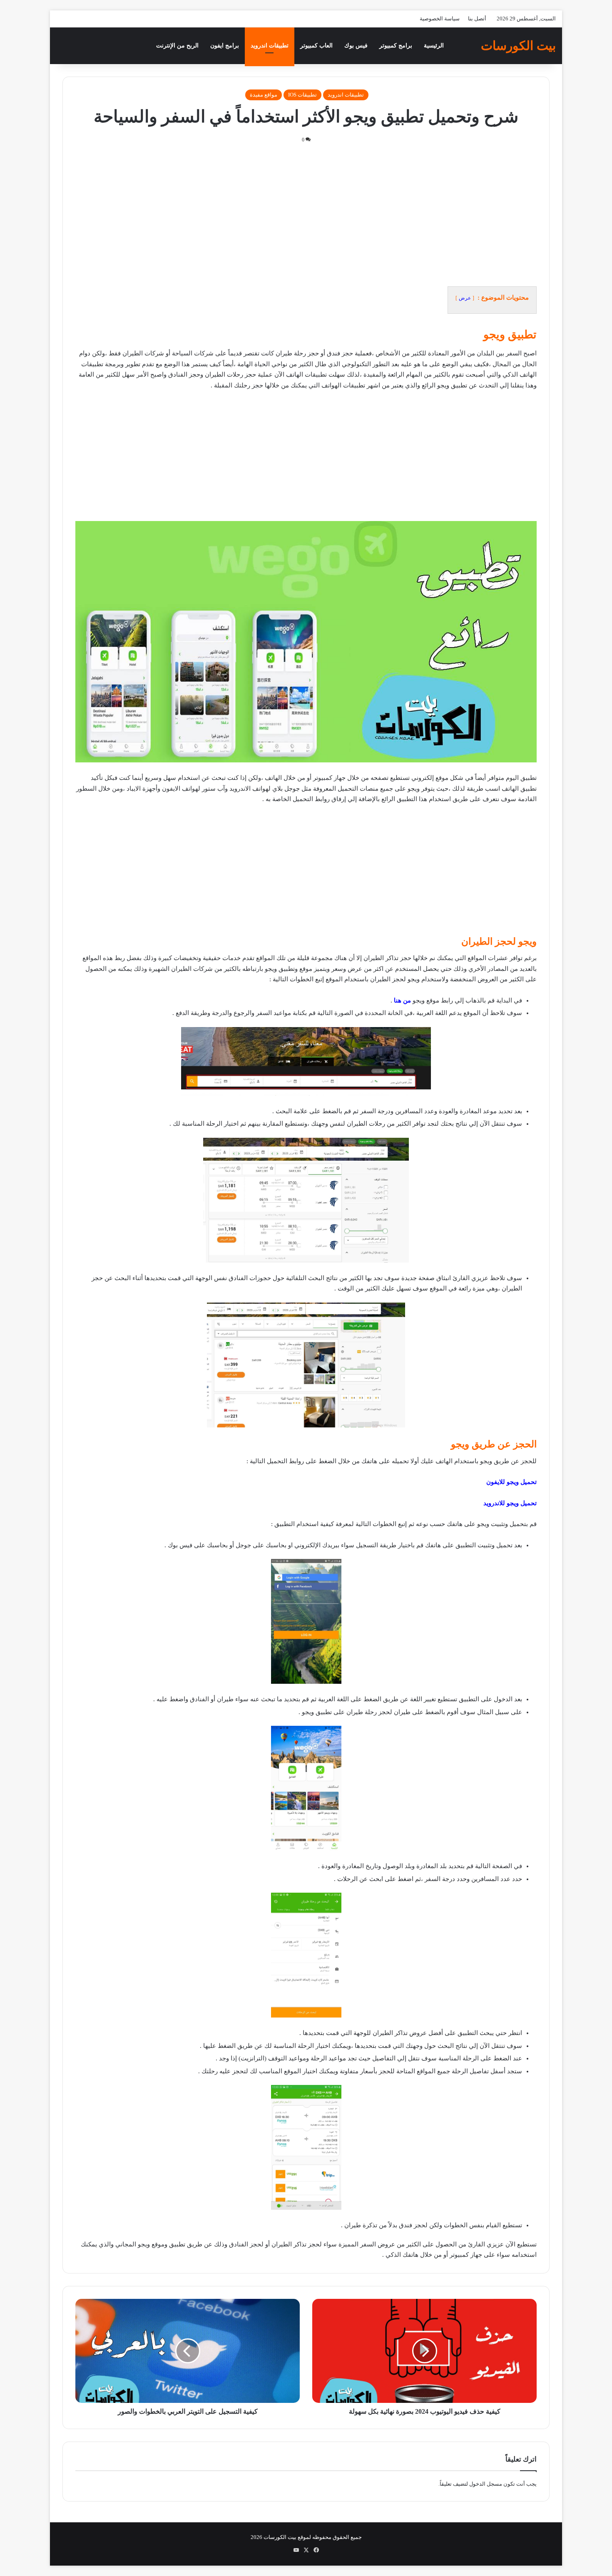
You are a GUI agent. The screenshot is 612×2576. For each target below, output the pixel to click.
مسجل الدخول (486, 2484)
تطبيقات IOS (302, 95)
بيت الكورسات (280, 2537)
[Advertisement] (306, 215)
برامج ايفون (225, 46)
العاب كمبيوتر (316, 46)
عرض (465, 298)
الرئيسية (434, 46)
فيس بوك (356, 46)
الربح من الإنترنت (177, 46)
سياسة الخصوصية (440, 19)
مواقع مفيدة (264, 95)
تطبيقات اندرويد (270, 46)
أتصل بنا (477, 19)
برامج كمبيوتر (396, 46)
